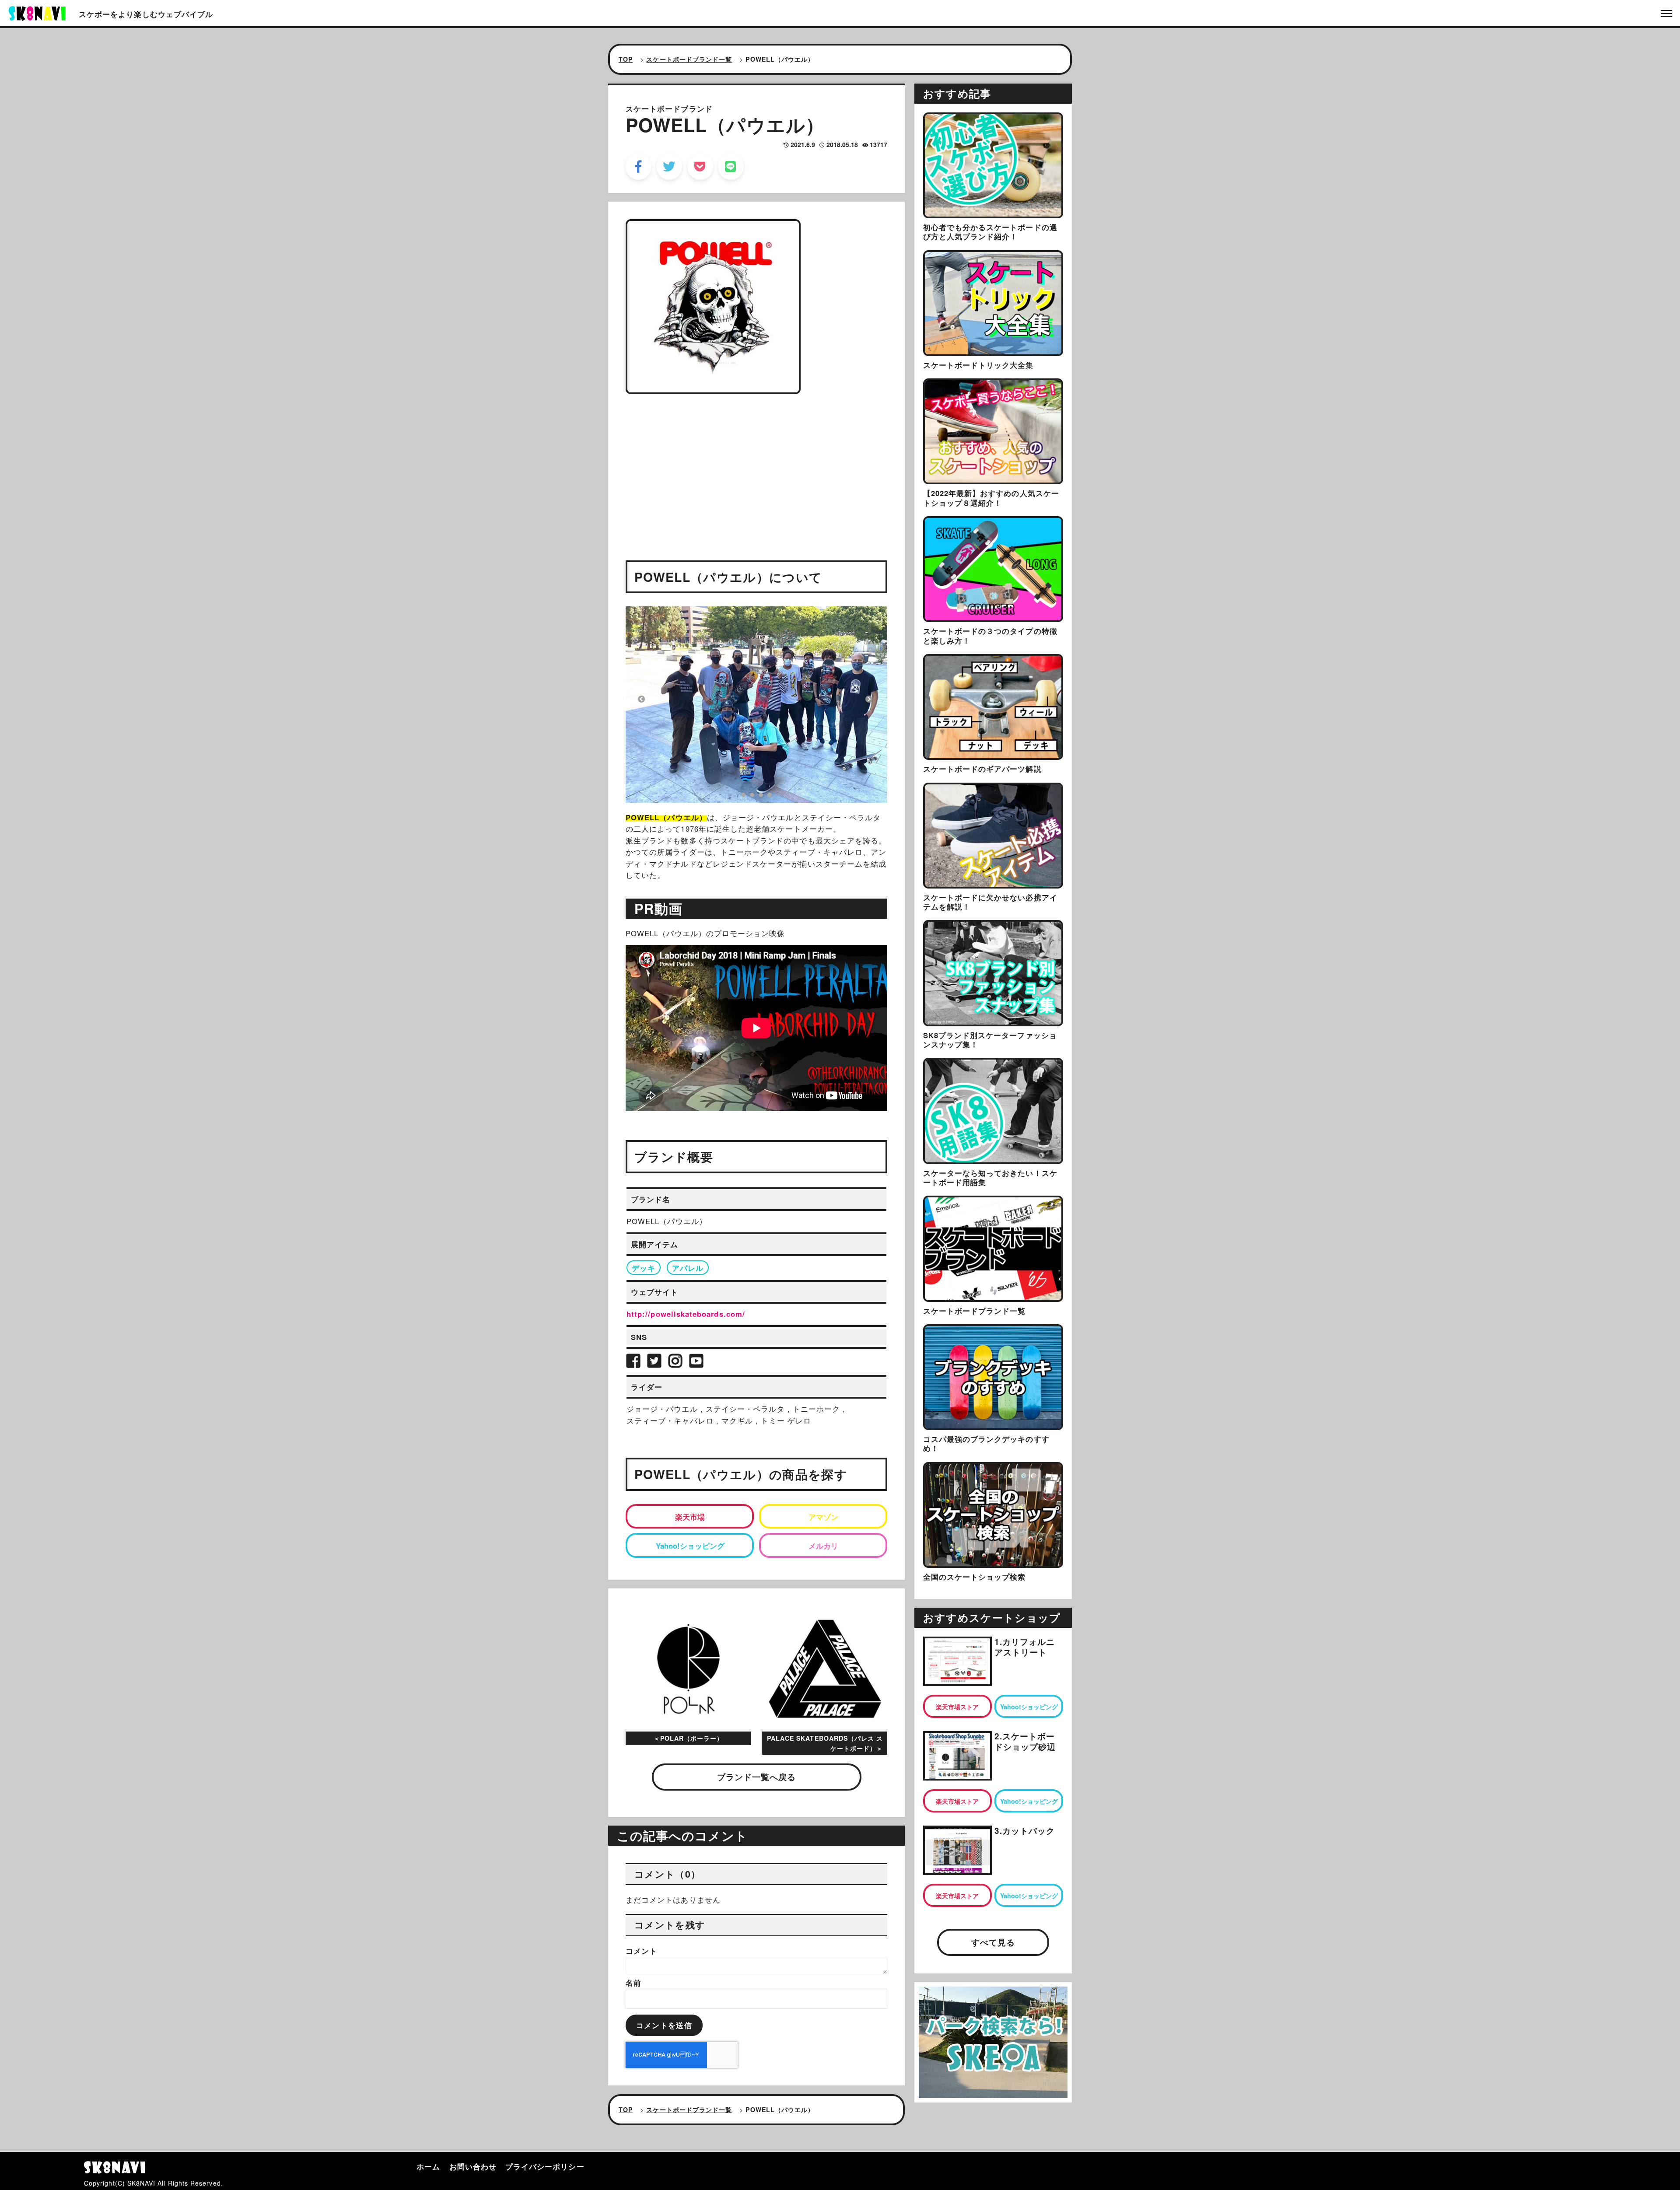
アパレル (688, 1268)
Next (869, 699)
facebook (639, 166)
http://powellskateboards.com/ (686, 1314)
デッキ (644, 1268)
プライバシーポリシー (545, 2166)
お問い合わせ (473, 2166)
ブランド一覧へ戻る (757, 1777)
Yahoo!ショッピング (690, 1546)
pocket (700, 166)
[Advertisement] (756, 464)
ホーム (428, 2166)
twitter (669, 166)
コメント (641, 1951)
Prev (641, 699)
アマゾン (823, 1517)
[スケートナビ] (37, 12)
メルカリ (823, 1546)
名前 (633, 1983)
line (731, 166)
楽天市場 (690, 1517)
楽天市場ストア (957, 1707)
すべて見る (993, 1942)
